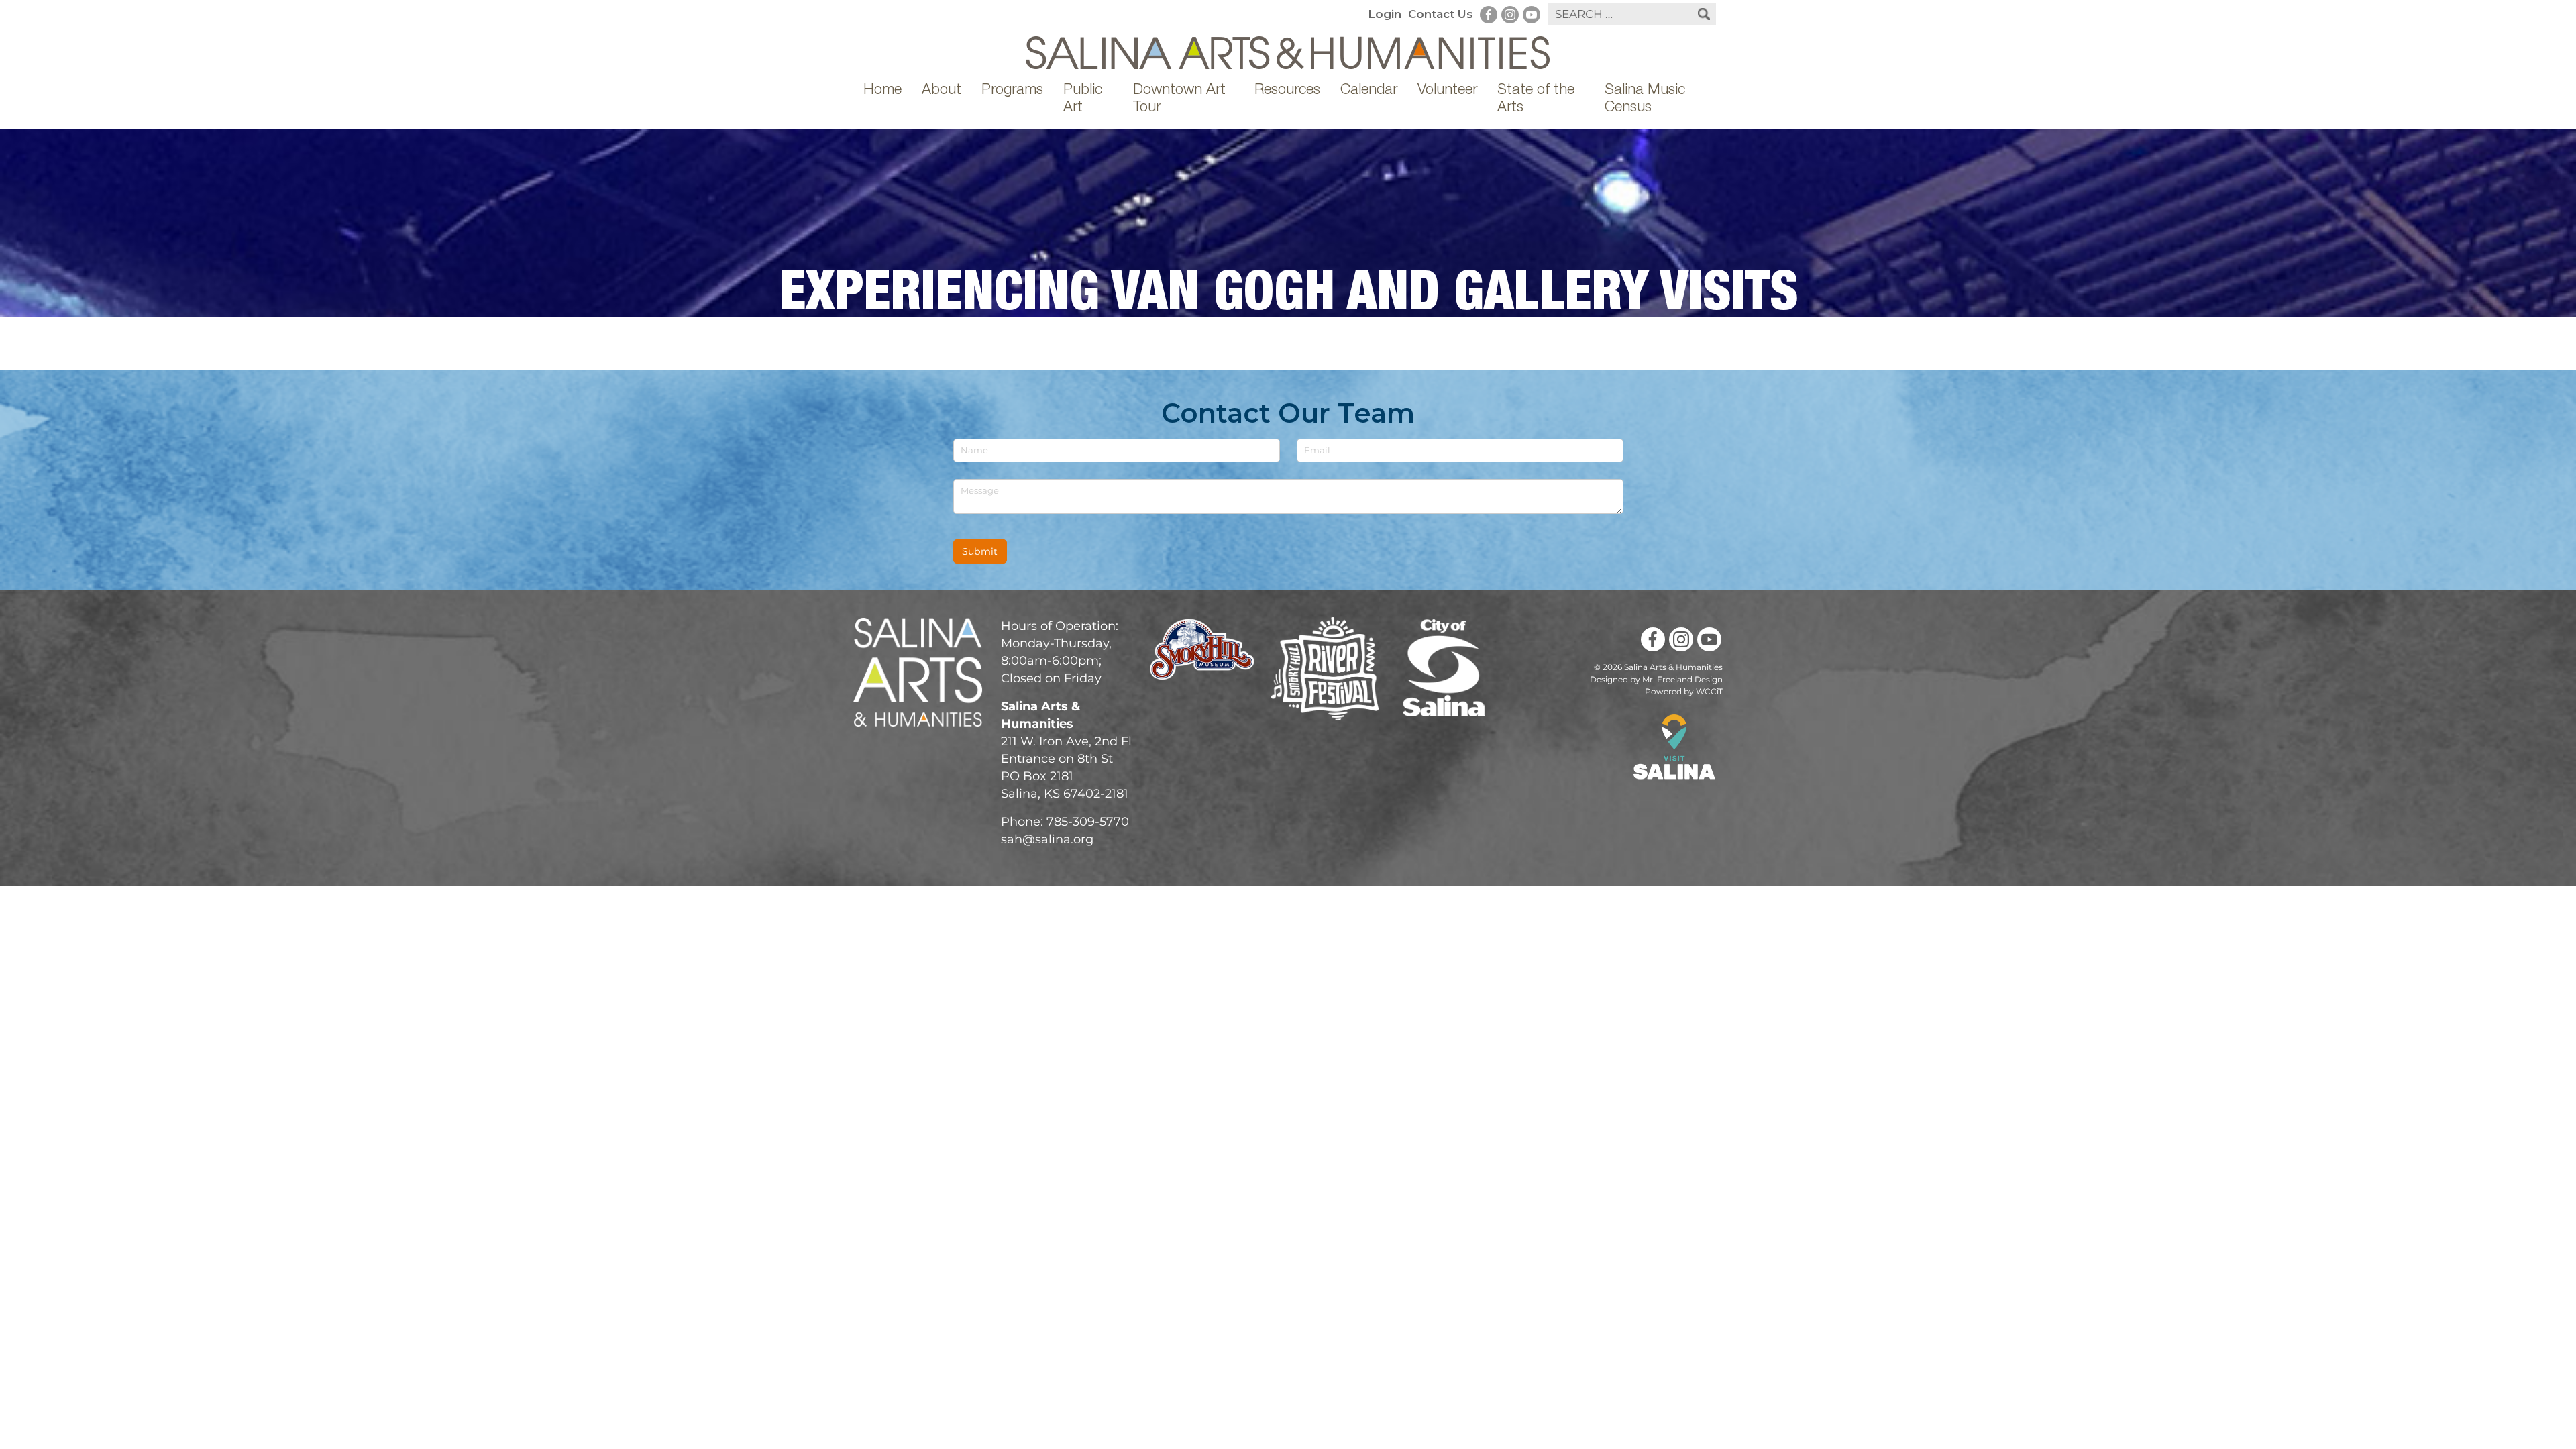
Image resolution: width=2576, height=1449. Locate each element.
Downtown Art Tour (1179, 99)
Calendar (1369, 91)
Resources (1287, 91)
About (942, 91)
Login (1385, 14)
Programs (1012, 91)
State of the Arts (1536, 99)
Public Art (1083, 99)
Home (882, 91)
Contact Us (1441, 14)
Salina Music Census (1645, 99)
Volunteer (1447, 91)
